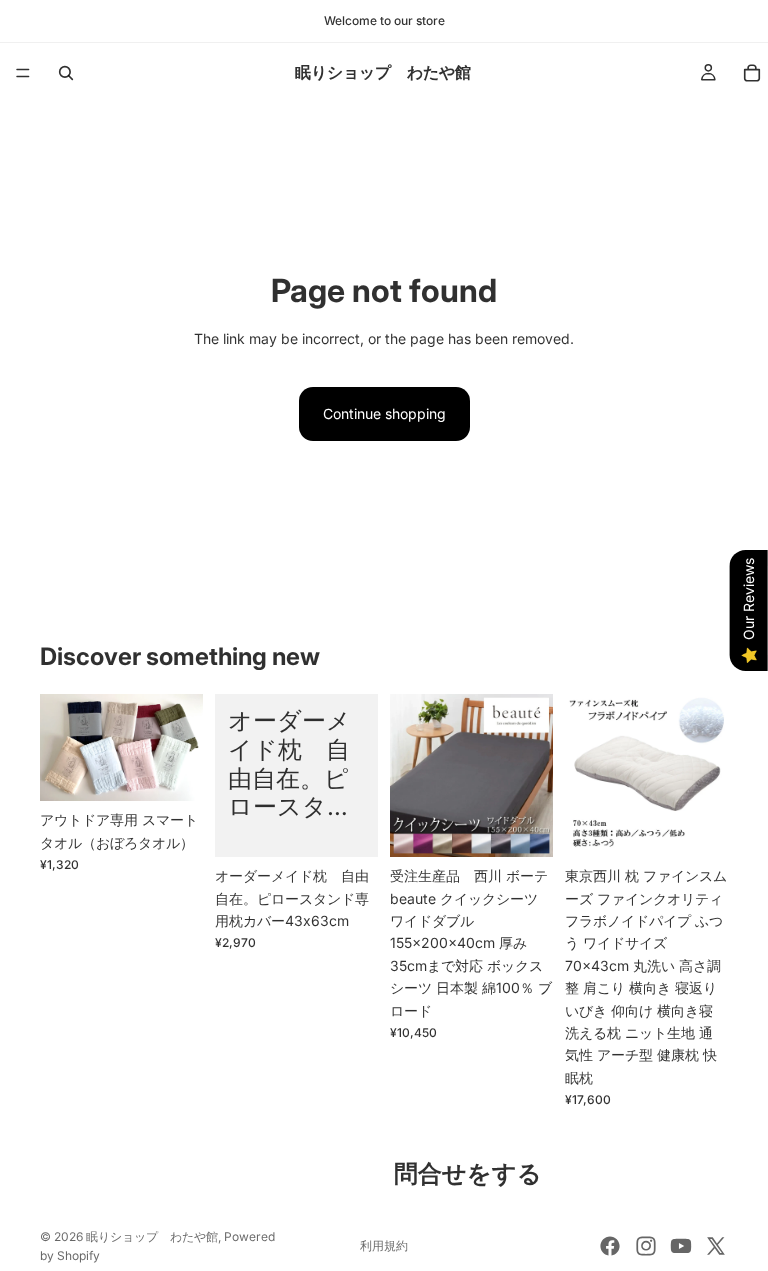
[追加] (697, 826)
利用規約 (384, 1245)
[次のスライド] (181, 748)
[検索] (66, 73)
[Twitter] (716, 1246)
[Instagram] (646, 1246)
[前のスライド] (62, 748)
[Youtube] (681, 1246)
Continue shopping (384, 413)
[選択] (172, 770)
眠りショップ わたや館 (152, 1236)
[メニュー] (23, 73)
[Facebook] (610, 1246)
